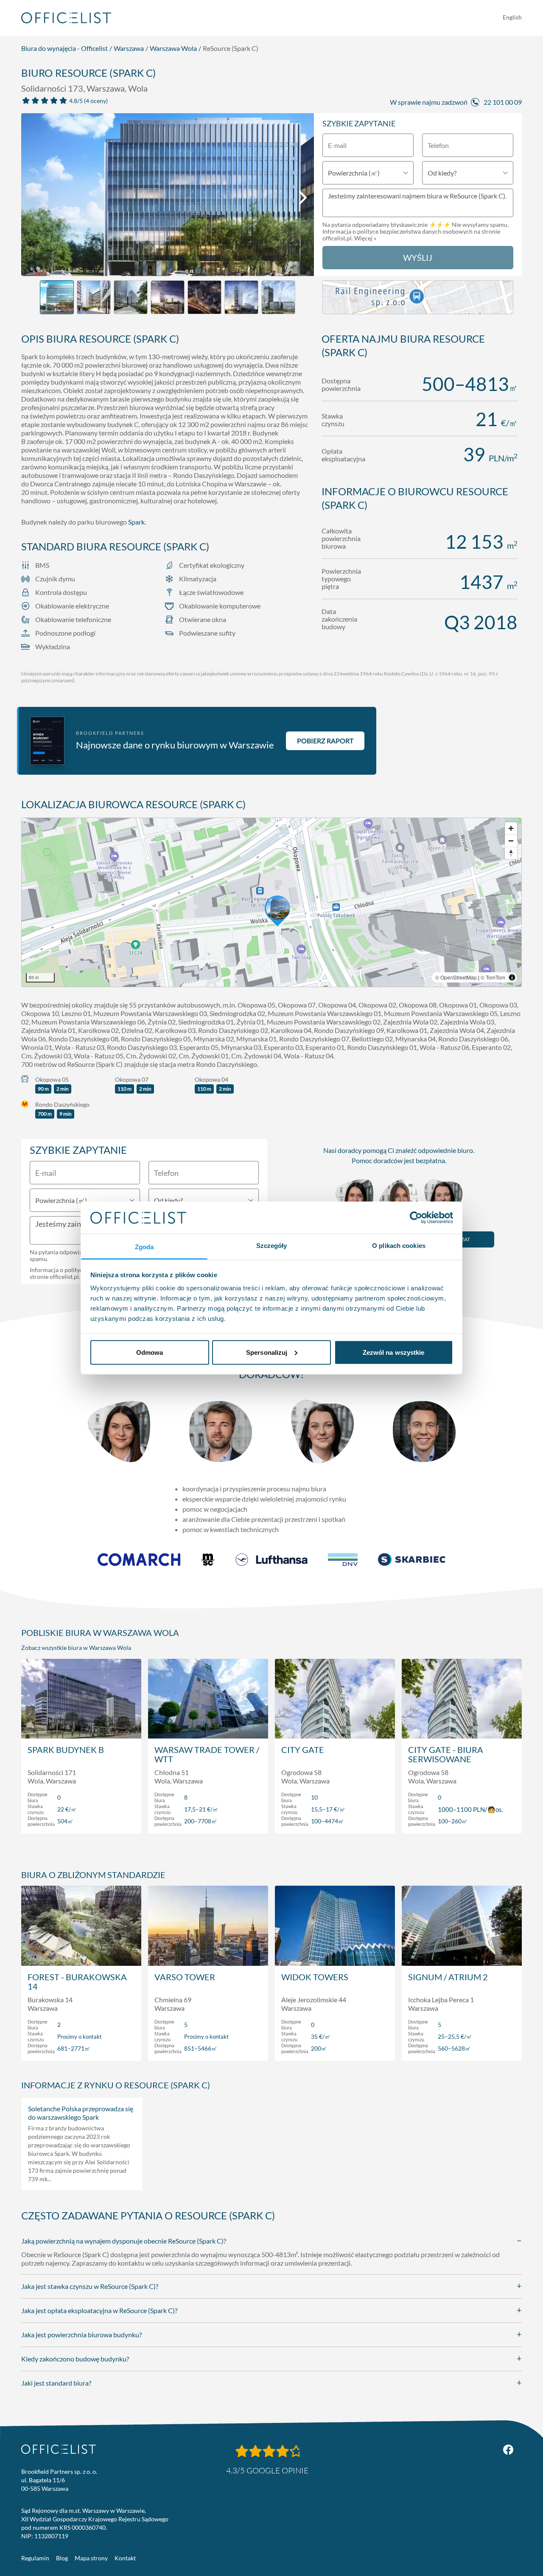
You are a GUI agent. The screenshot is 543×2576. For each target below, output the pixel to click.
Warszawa (129, 48)
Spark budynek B (66, 1750)
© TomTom (493, 977)
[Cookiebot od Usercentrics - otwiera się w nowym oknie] (416, 1217)
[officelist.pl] (59, 2449)
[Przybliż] (511, 828)
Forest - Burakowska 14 (77, 1982)
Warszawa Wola (173, 48)
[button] (271, 902)
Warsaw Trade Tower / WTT (207, 1754)
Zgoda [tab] (144, 1247)
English (512, 17)
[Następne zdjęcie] (303, 198)
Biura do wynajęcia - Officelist (64, 48)
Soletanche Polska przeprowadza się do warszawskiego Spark (81, 2113)
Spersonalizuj (267, 1352)
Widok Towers (315, 1977)
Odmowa (150, 1352)
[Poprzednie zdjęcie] (32, 198)
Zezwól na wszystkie (394, 1352)
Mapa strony (91, 2558)
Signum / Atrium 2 (448, 1977)
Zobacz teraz (81, 1818)
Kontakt (125, 2558)
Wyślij (418, 257)
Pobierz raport (325, 741)
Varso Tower (185, 1977)
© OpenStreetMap (456, 977)
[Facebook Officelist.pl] (508, 2450)
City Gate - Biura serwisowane (446, 1754)
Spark (136, 522)
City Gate (303, 1750)
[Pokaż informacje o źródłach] (512, 977)
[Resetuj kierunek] (511, 853)
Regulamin (35, 2558)
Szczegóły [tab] (272, 1246)
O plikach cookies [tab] (399, 1246)
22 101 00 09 (503, 102)
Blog (62, 2558)
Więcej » (365, 238)
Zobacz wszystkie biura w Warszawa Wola (76, 1648)
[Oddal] (511, 841)
